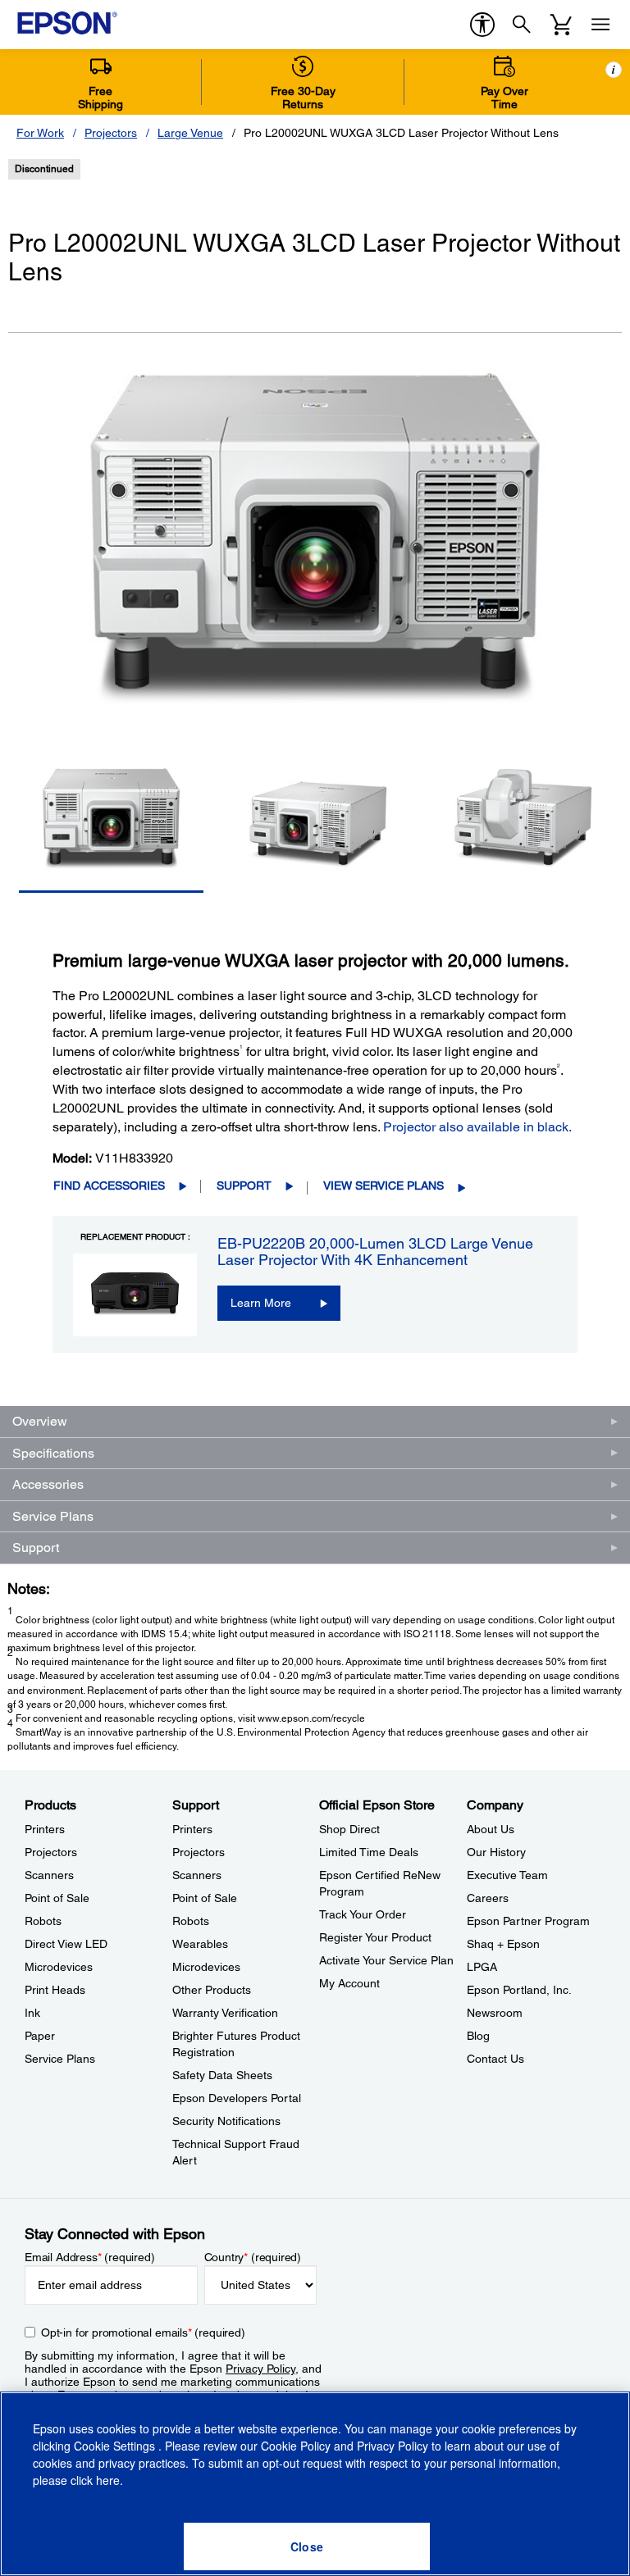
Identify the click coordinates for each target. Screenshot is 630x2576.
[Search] (522, 25)
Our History (496, 1852)
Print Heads (55, 1990)
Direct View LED (66, 1944)
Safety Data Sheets (222, 2075)
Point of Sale (57, 1898)
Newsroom (495, 2013)
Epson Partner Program (528, 1921)
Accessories (48, 1484)
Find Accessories (109, 1186)
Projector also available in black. (477, 1127)
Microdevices (59, 1967)
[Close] (307, 2546)
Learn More (261, 1303)
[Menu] (600, 25)
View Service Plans (383, 1186)
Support (244, 1186)
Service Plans (53, 1516)
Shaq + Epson (503, 1944)
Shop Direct (349, 1829)
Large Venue (190, 133)
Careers (488, 1898)
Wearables (200, 1944)
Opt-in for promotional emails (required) (143, 2333)
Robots (43, 1921)
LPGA (482, 1967)
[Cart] (561, 25)
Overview (40, 1421)
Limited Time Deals (369, 1852)
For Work (40, 133)
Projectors (111, 133)
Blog (478, 2036)
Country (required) (253, 2257)
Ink (32, 2013)
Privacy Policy (260, 2369)
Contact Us (495, 2059)
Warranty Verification (225, 2013)
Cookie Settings (116, 2446)
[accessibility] (482, 25)
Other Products (212, 1990)
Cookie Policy (296, 2446)
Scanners (49, 1875)
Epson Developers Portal (237, 2098)
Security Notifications (226, 2121)
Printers (45, 1829)
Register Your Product (375, 1937)
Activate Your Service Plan (386, 1960)
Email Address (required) (90, 2257)
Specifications (53, 1453)
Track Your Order (363, 1914)
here (108, 2480)
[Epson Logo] (67, 23)
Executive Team (507, 1875)
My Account (349, 1983)
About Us (491, 1829)
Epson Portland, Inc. (519, 1990)
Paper (40, 2036)
